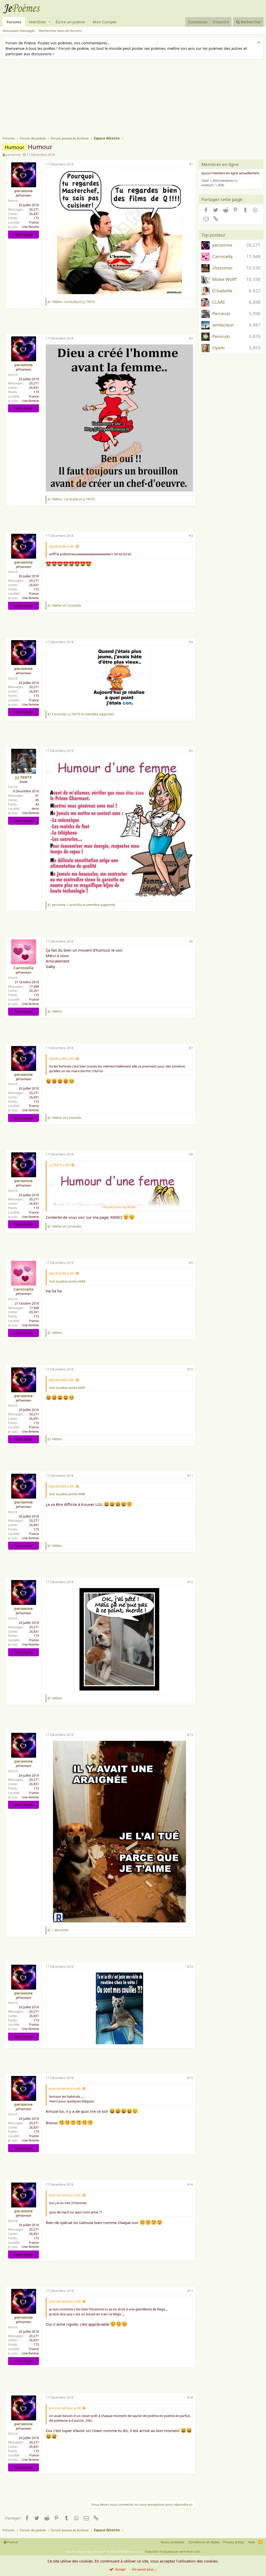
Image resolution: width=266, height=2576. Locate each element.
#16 (190, 2184)
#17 (190, 2291)
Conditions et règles (204, 2542)
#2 (191, 338)
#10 (190, 1369)
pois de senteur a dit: (65, 2088)
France (34, 222)
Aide (251, 2542)
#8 (191, 1154)
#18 (190, 2397)
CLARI (218, 302)
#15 (190, 2078)
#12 (190, 1582)
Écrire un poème (70, 22)
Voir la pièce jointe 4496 (67, 1494)
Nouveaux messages (19, 31)
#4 (191, 642)
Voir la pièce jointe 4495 (67, 1388)
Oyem (218, 348)
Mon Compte (104, 22)
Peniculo (221, 336)
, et (73, 302)
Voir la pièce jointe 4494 (67, 1281)
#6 (191, 941)
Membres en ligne (220, 164)
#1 (191, 164)
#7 (191, 1048)
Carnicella (24, 968)
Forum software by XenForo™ (104, 2551)
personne (13, 155)
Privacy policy (234, 2542)
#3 (191, 536)
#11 (190, 1476)
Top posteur (214, 235)
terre (35, 809)
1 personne (60, 1930)
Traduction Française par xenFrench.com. (173, 2551)
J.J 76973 (24, 777)
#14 (190, 1967)
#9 (191, 1263)
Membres (37, 22)
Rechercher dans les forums (60, 31)
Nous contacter (173, 2542)
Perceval (221, 313)
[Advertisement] (134, 98)
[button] (49, 22)
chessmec (222, 268)
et (66, 605)
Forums (14, 22)
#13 (190, 1735)
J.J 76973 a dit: (60, 1165)
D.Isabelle (222, 291)
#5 (191, 751)
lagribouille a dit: (62, 546)
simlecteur (223, 325)
